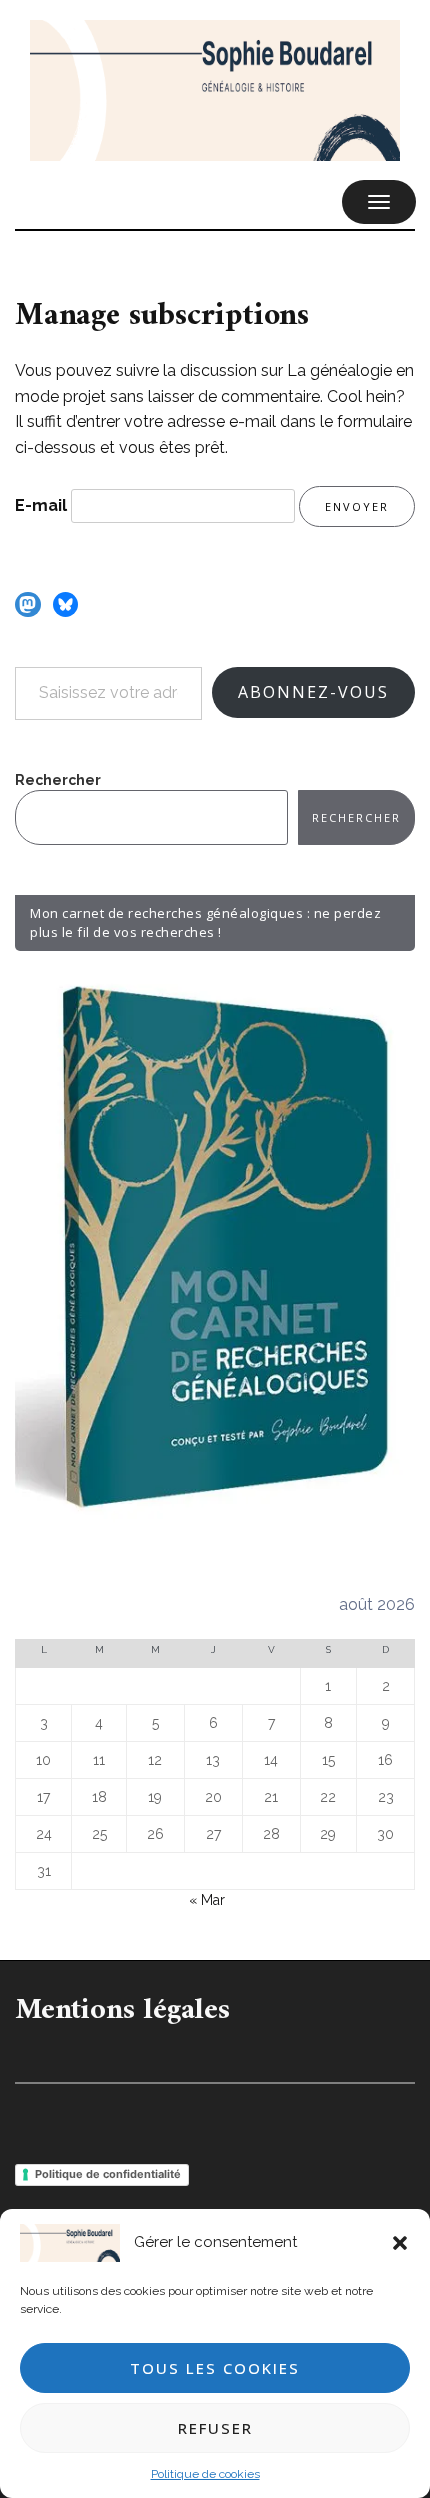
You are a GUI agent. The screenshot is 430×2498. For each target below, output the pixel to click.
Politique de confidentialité (108, 2174)
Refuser (215, 2428)
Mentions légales (122, 2010)
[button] (400, 2243)
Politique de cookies (205, 2474)
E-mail (41, 505)
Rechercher (58, 780)
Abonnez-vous (313, 692)
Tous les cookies (215, 2368)
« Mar (207, 1900)
